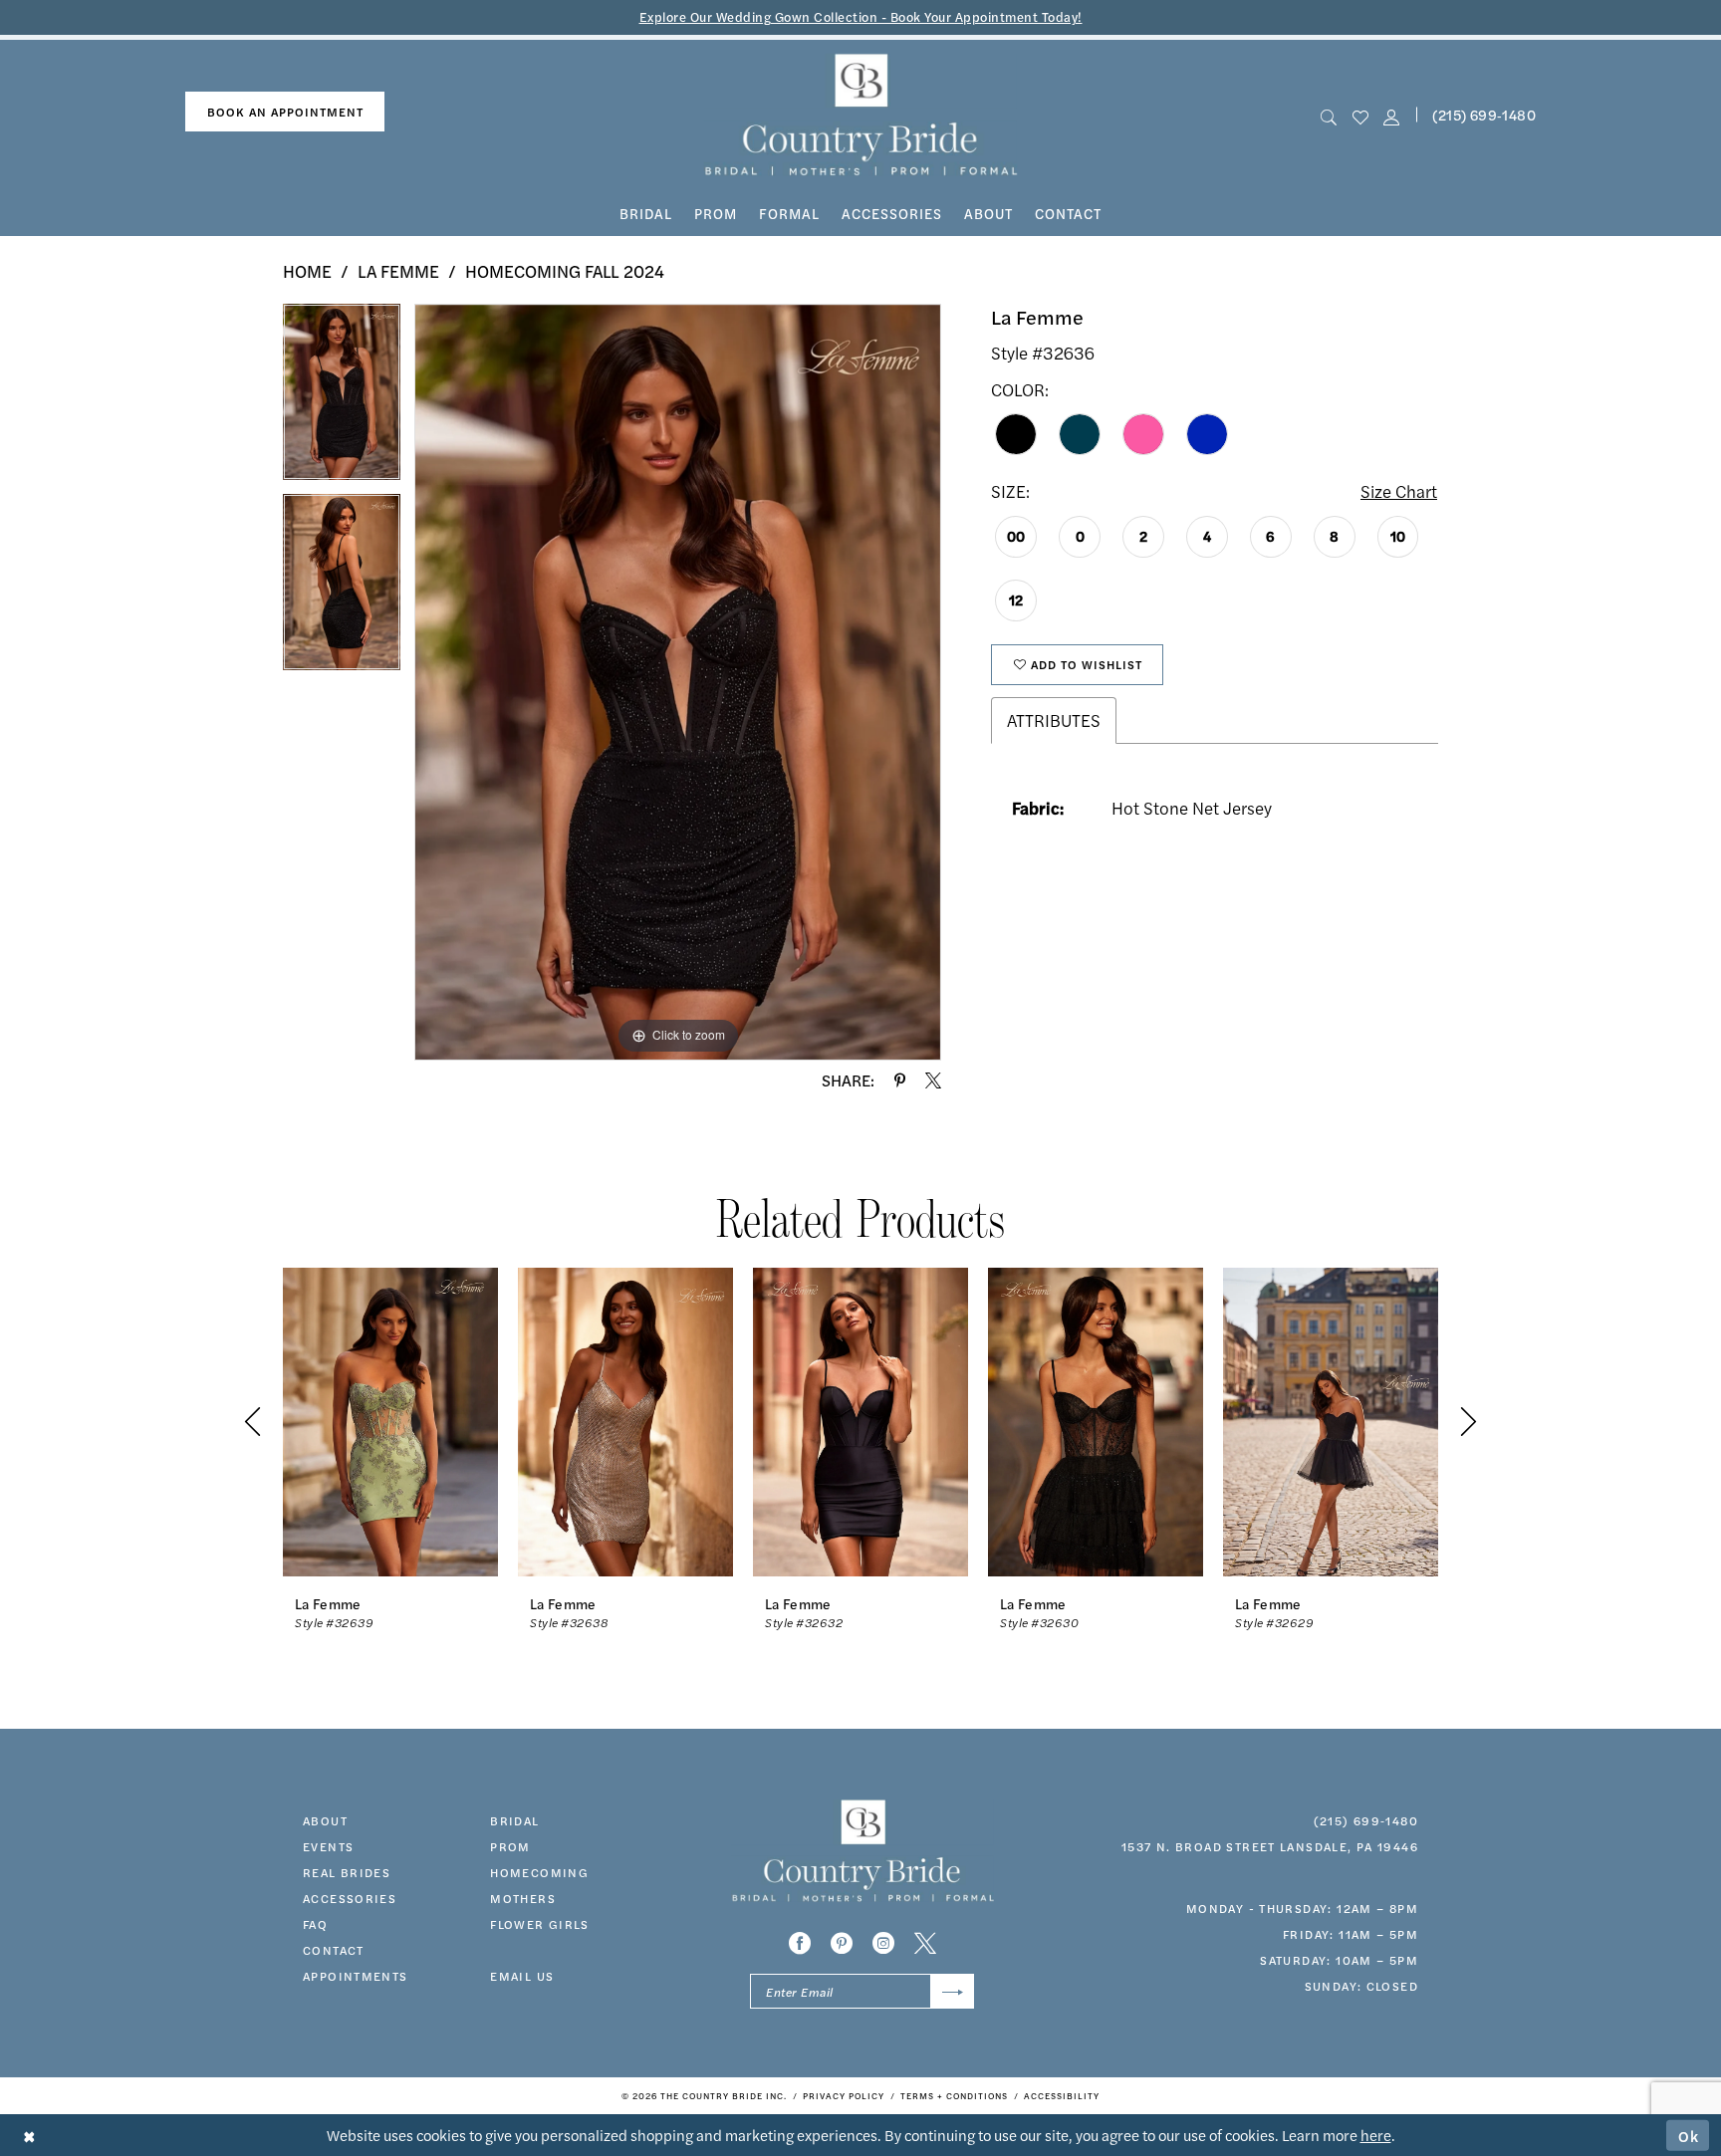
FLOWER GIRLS (540, 1924)
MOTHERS (523, 1898)
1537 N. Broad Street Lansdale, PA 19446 (1270, 1846)
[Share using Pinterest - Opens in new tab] (900, 1080)
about (325, 1820)
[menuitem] (285, 112)
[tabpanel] (342, 399)
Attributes (1054, 720)
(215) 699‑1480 (1484, 115)
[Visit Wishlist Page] (1360, 115)
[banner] (861, 115)
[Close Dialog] (29, 2136)
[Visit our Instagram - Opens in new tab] (883, 1943)
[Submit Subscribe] (953, 1991)
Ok (1689, 2135)
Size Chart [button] (1399, 491)
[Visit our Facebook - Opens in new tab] (800, 1943)
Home (307, 271)
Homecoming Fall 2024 (565, 271)
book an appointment (285, 112)
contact (334, 1950)
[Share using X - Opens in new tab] (933, 1080)
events (328, 1846)
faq (315, 1924)
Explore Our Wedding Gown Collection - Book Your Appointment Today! (861, 16)
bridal (514, 1820)
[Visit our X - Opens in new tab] (925, 1943)
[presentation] (390, 1422)
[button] (1391, 115)
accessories (350, 1898)
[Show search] (1329, 115)
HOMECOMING (539, 1872)
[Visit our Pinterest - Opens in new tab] (842, 1943)
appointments (356, 1976)
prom (510, 1846)
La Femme (398, 271)
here (1376, 2135)
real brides (347, 1872)
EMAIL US (522, 1976)
